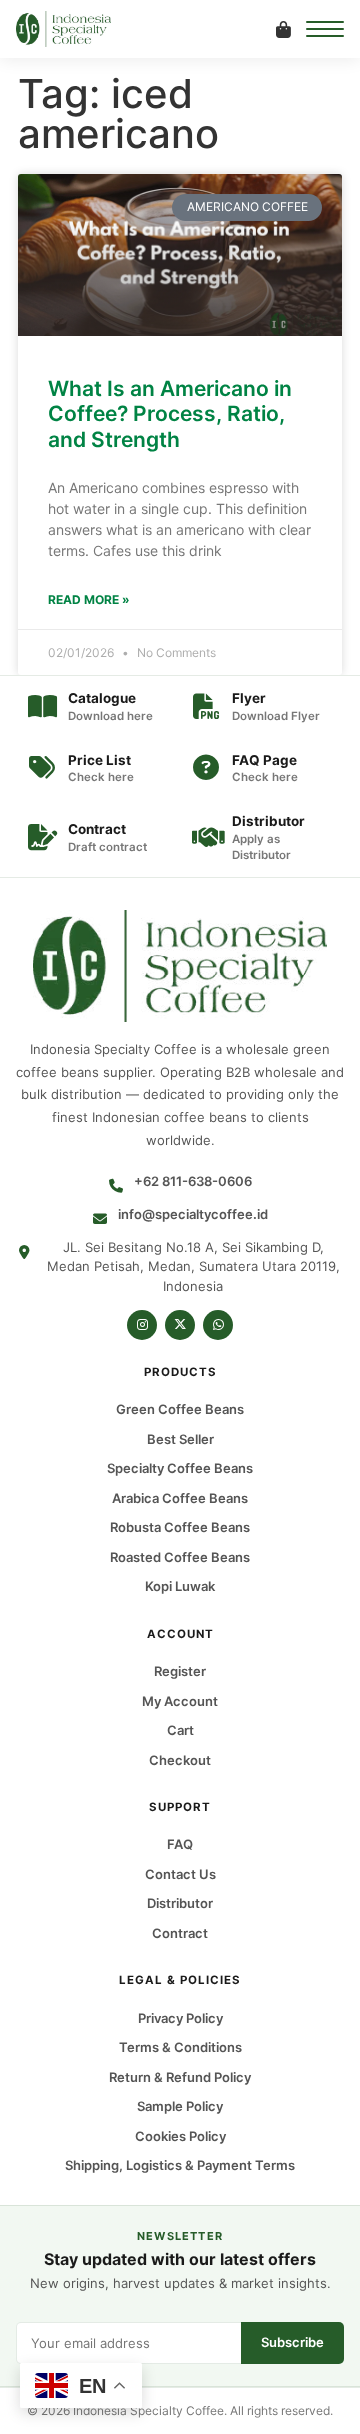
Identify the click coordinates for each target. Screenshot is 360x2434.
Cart (180, 1730)
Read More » (89, 599)
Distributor (180, 1904)
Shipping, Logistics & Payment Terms (180, 2165)
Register (180, 1671)
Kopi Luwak (180, 1587)
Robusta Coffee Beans (180, 1528)
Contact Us (180, 1874)
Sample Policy (180, 2106)
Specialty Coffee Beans (180, 1469)
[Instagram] (142, 1325)
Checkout (180, 1760)
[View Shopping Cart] (283, 29)
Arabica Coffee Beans (180, 1498)
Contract (180, 1933)
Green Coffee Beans (180, 1410)
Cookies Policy (180, 2136)
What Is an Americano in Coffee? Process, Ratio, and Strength (170, 413)
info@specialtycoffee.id (193, 1214)
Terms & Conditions (180, 2047)
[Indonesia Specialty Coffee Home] (77, 29)
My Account (180, 1701)
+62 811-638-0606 (193, 1181)
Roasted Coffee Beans (180, 1557)
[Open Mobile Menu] (325, 29)
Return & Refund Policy (180, 2077)
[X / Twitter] (180, 1325)
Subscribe (292, 2342)
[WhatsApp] (218, 1325)
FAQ (180, 1845)
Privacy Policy (180, 2018)
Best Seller (180, 1439)
